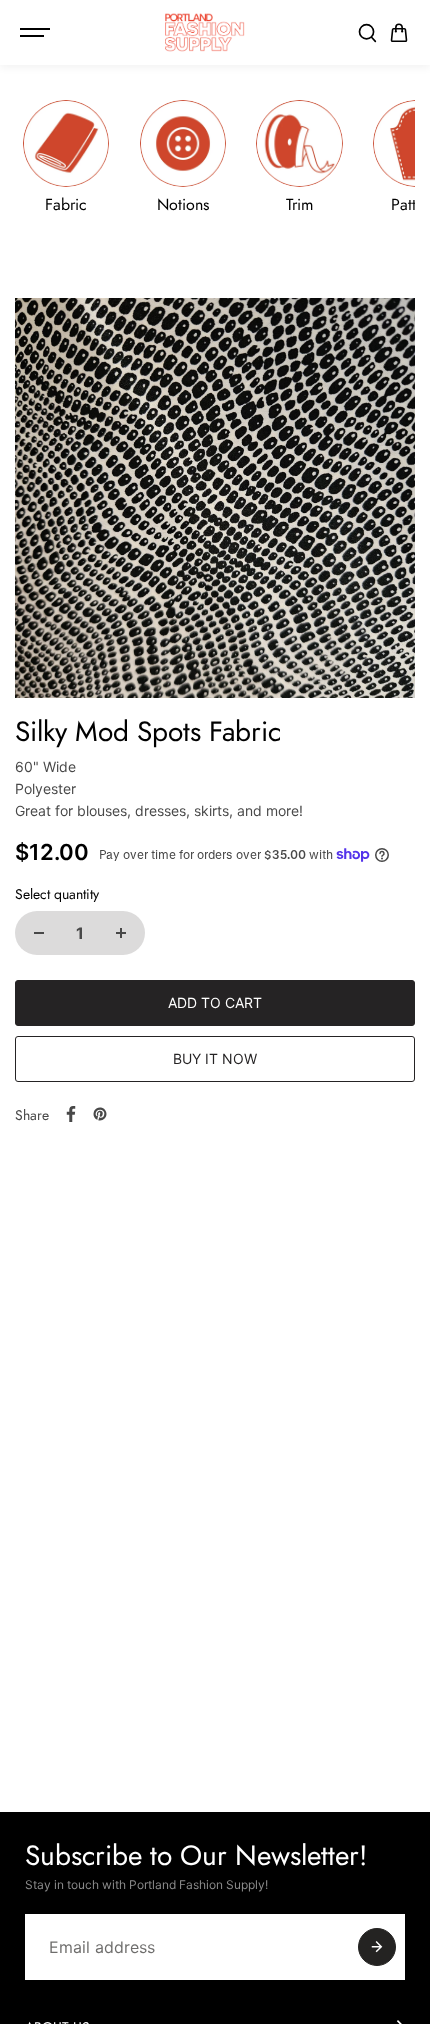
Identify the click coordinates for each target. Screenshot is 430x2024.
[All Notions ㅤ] (183, 156)
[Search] (367, 33)
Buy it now (215, 1058)
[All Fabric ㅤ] (66, 156)
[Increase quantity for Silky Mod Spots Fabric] (121, 933)
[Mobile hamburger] (37, 33)
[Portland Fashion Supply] (205, 32)
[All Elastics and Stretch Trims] (300, 156)
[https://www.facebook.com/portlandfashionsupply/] (71, 1114)
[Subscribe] (377, 1947)
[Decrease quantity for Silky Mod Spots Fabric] (39, 933)
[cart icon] (399, 33)
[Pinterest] (100, 1114)
